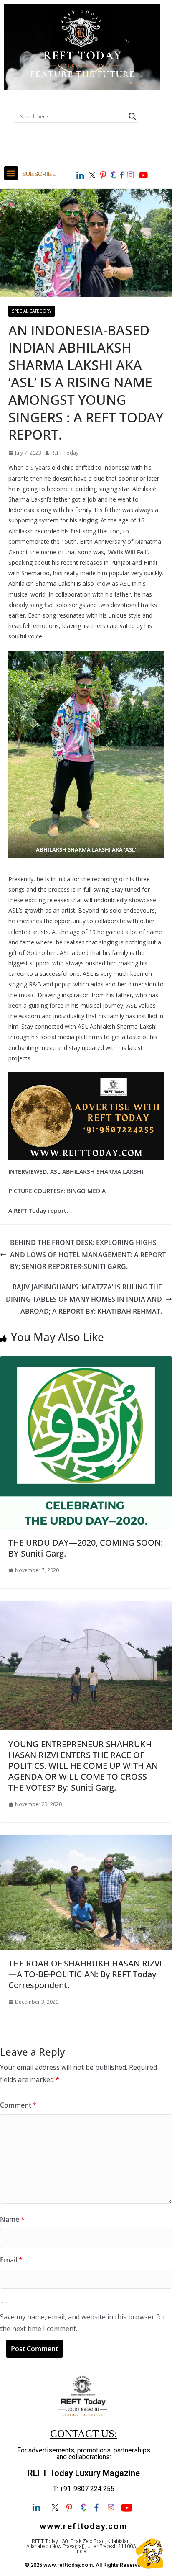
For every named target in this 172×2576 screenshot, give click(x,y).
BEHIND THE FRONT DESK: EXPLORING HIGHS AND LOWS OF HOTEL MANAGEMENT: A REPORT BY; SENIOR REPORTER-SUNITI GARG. (88, 1255)
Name (12, 2219)
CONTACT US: (84, 2433)
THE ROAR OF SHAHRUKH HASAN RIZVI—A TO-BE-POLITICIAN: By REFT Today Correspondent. (85, 1974)
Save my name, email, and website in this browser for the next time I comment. (83, 2323)
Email (11, 2260)
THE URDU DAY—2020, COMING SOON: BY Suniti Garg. (86, 1548)
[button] (11, 173)
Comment (18, 2105)
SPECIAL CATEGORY (32, 311)
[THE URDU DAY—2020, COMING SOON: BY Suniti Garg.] (86, 1362)
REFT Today (65, 453)
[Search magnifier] (132, 116)
